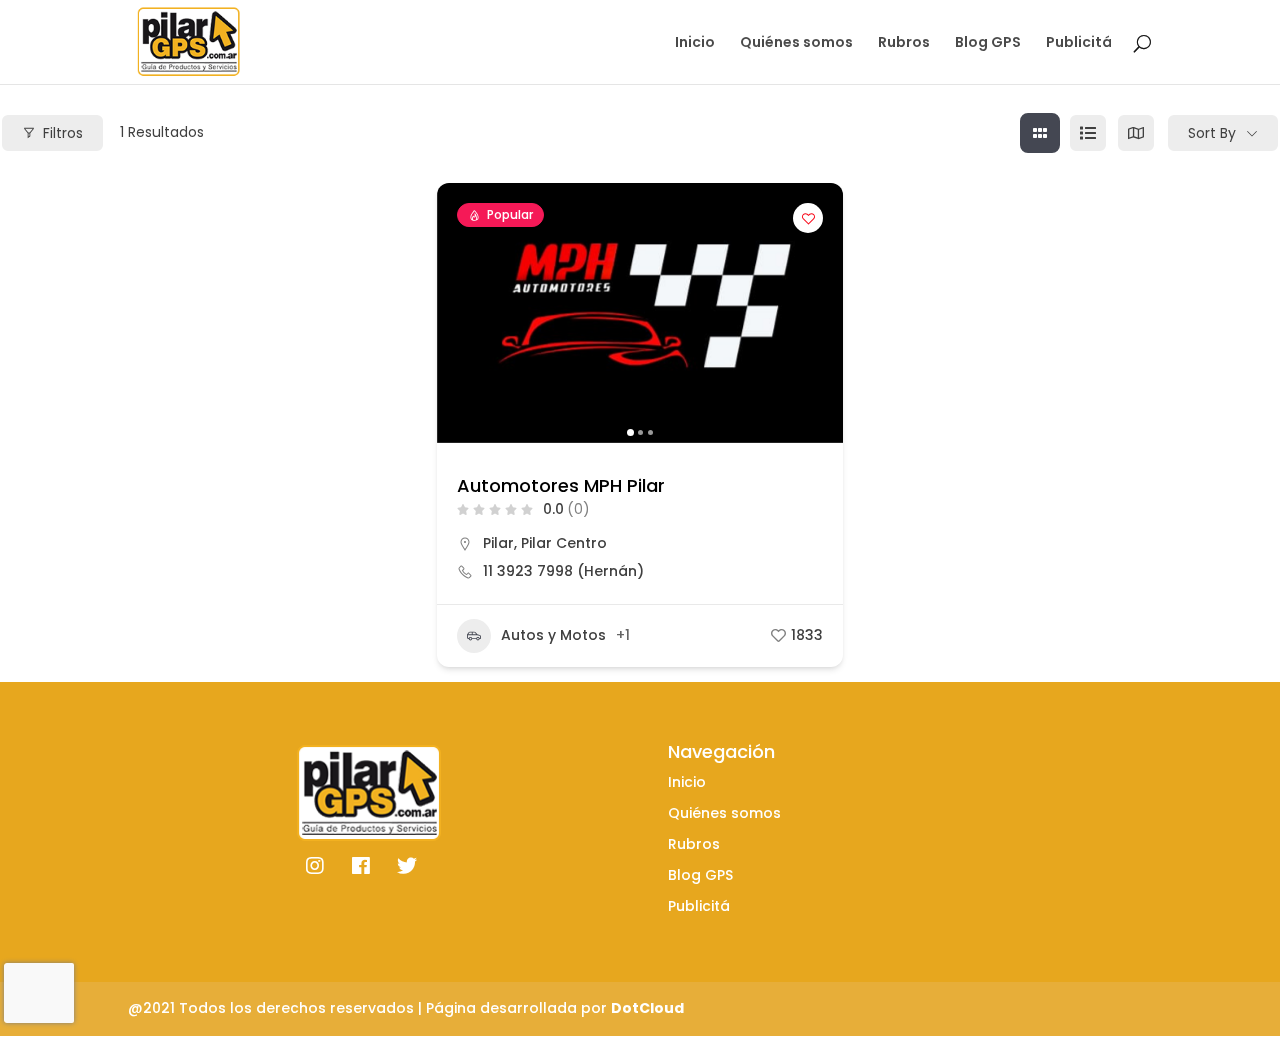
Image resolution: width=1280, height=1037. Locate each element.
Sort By (1212, 133)
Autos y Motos (553, 635)
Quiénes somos (796, 43)
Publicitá (1079, 43)
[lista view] (1088, 133)
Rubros (904, 43)
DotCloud (647, 1008)
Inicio (695, 43)
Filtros (63, 133)
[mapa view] (1136, 133)
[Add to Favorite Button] (808, 218)
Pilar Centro (564, 543)
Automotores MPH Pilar (561, 485)
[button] (462, 313)
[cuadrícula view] (1040, 133)
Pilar (498, 543)
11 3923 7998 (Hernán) (563, 571)
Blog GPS (988, 43)
